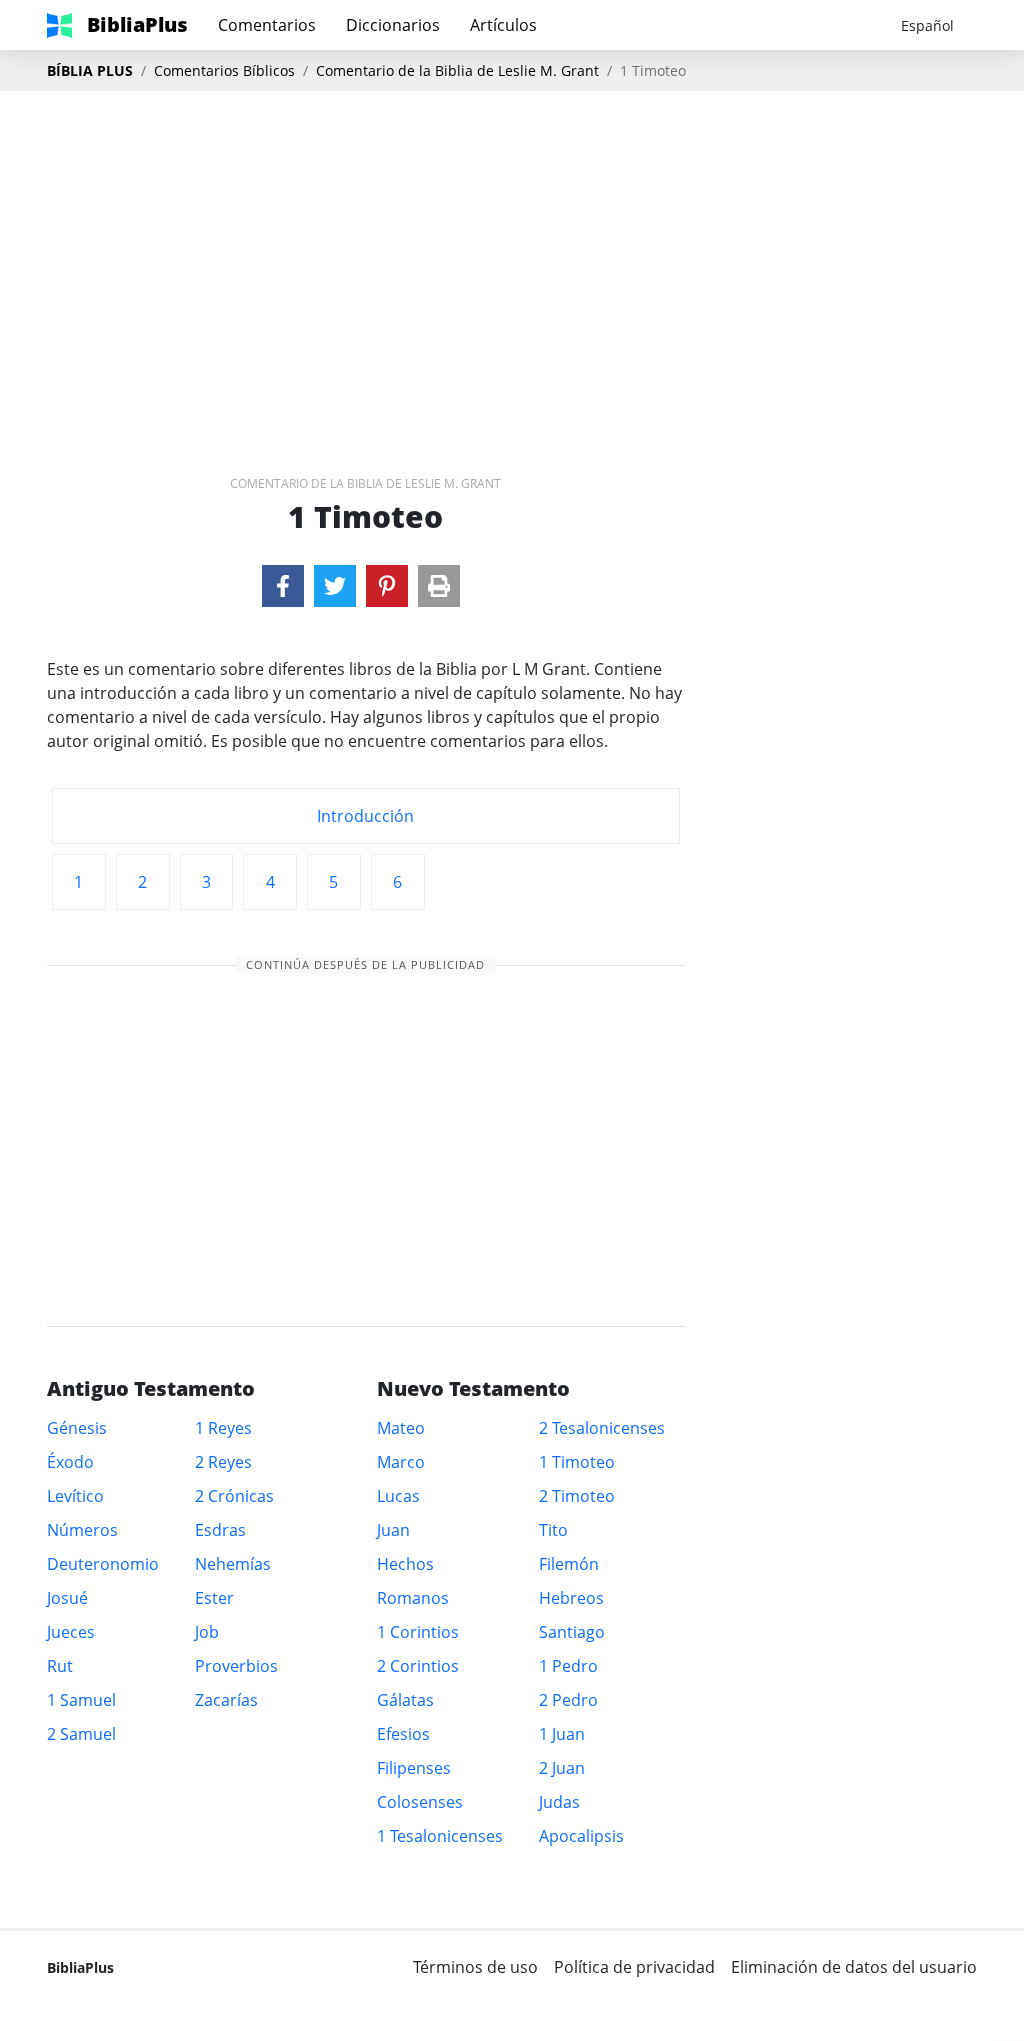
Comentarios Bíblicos (224, 70)
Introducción (365, 816)
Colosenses (420, 1802)
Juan (393, 1530)
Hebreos (571, 1598)
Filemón (569, 1564)
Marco (401, 1462)
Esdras (220, 1530)
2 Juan (562, 1768)
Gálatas (405, 1700)
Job (207, 1632)
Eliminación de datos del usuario (854, 1967)
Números (82, 1530)
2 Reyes (223, 1462)
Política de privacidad (634, 1967)
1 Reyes (223, 1428)
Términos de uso (475, 1967)
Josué (67, 1598)
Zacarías (226, 1700)
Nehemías (233, 1564)
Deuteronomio (103, 1564)
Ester (214, 1598)
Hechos (405, 1564)
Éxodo (70, 1462)
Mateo (401, 1428)
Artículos (503, 25)
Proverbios (236, 1666)
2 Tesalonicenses (602, 1428)
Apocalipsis (581, 1836)
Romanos (413, 1598)
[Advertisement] (512, 251)
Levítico (75, 1496)
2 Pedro (568, 1700)
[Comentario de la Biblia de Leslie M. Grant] (283, 586)
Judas (559, 1802)
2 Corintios (418, 1666)
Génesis (77, 1428)
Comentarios (267, 25)
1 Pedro (568, 1666)
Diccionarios (393, 25)
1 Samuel (81, 1700)
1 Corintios (418, 1632)
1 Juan (562, 1734)
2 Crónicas (234, 1496)
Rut (60, 1666)
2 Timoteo (577, 1496)
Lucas (398, 1496)
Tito (553, 1530)
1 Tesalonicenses (440, 1836)
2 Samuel (81, 1734)
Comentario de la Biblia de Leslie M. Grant (457, 70)
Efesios (403, 1734)
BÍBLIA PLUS (90, 70)
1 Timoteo (577, 1462)
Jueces (71, 1632)
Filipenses (414, 1768)
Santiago (572, 1632)
